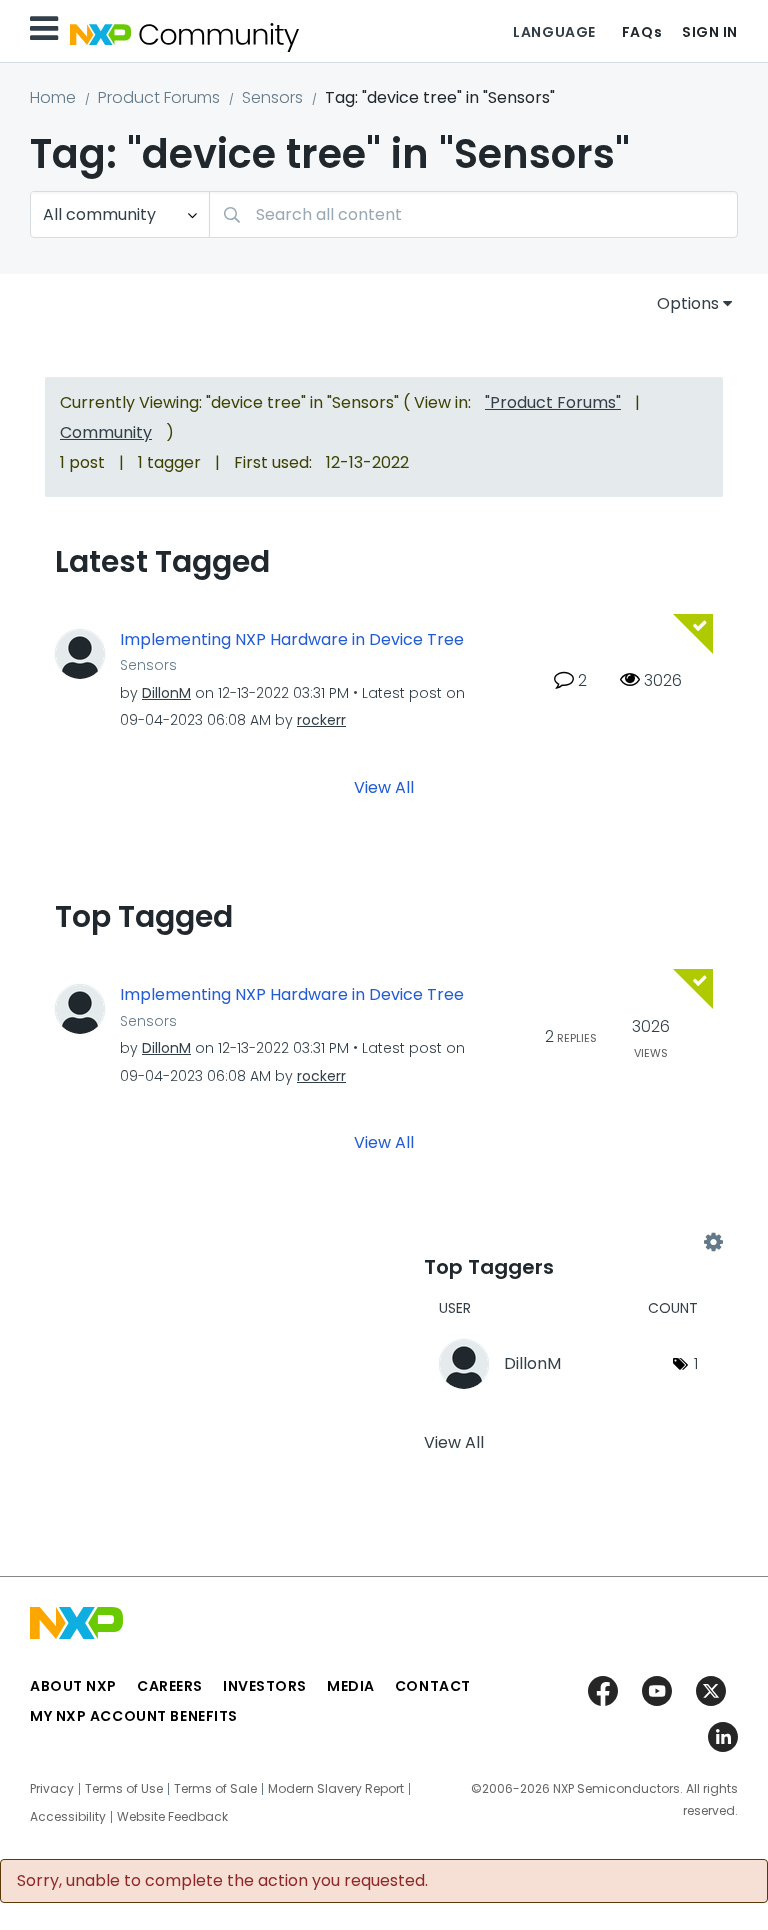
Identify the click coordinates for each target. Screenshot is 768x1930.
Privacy (52, 1789)
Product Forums (159, 97)
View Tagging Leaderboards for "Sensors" (568, 1243)
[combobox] (473, 214)
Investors (265, 1686)
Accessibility (68, 1817)
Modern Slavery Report (336, 1789)
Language (554, 32)
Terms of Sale (215, 1789)
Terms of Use (124, 1789)
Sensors (272, 97)
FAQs (642, 32)
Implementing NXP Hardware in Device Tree (292, 640)
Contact (433, 1686)
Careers (170, 1686)
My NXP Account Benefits (134, 1716)
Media (351, 1686)
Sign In (710, 32)
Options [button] (688, 303)
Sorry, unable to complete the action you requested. (222, 1881)
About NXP (73, 1686)
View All (384, 787)
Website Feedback (172, 1817)
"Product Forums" (553, 402)
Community (106, 432)
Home (53, 97)
